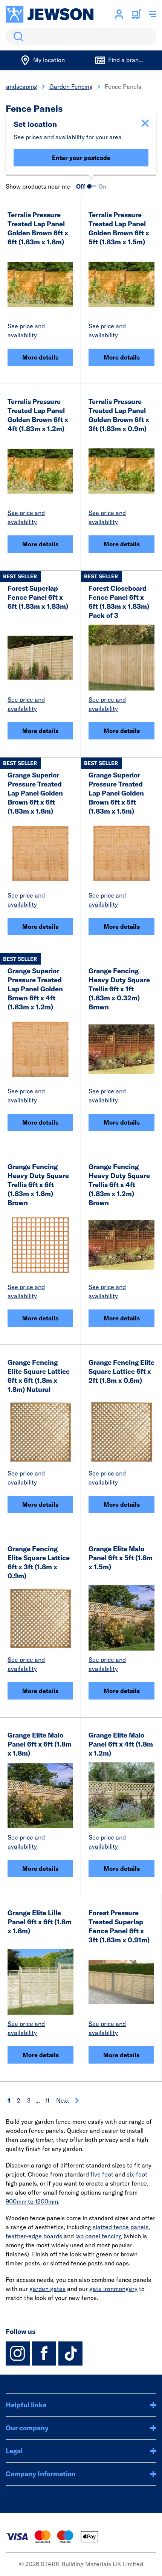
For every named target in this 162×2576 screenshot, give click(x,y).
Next (63, 2100)
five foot (102, 2174)
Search (17, 37)
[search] (81, 37)
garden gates (47, 2289)
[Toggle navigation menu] (153, 14)
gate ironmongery (113, 2289)
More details (40, 357)
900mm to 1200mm (32, 2201)
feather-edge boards (34, 2236)
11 (47, 2100)
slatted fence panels (121, 2227)
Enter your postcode (81, 158)
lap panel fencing (99, 2236)
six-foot (137, 2174)
